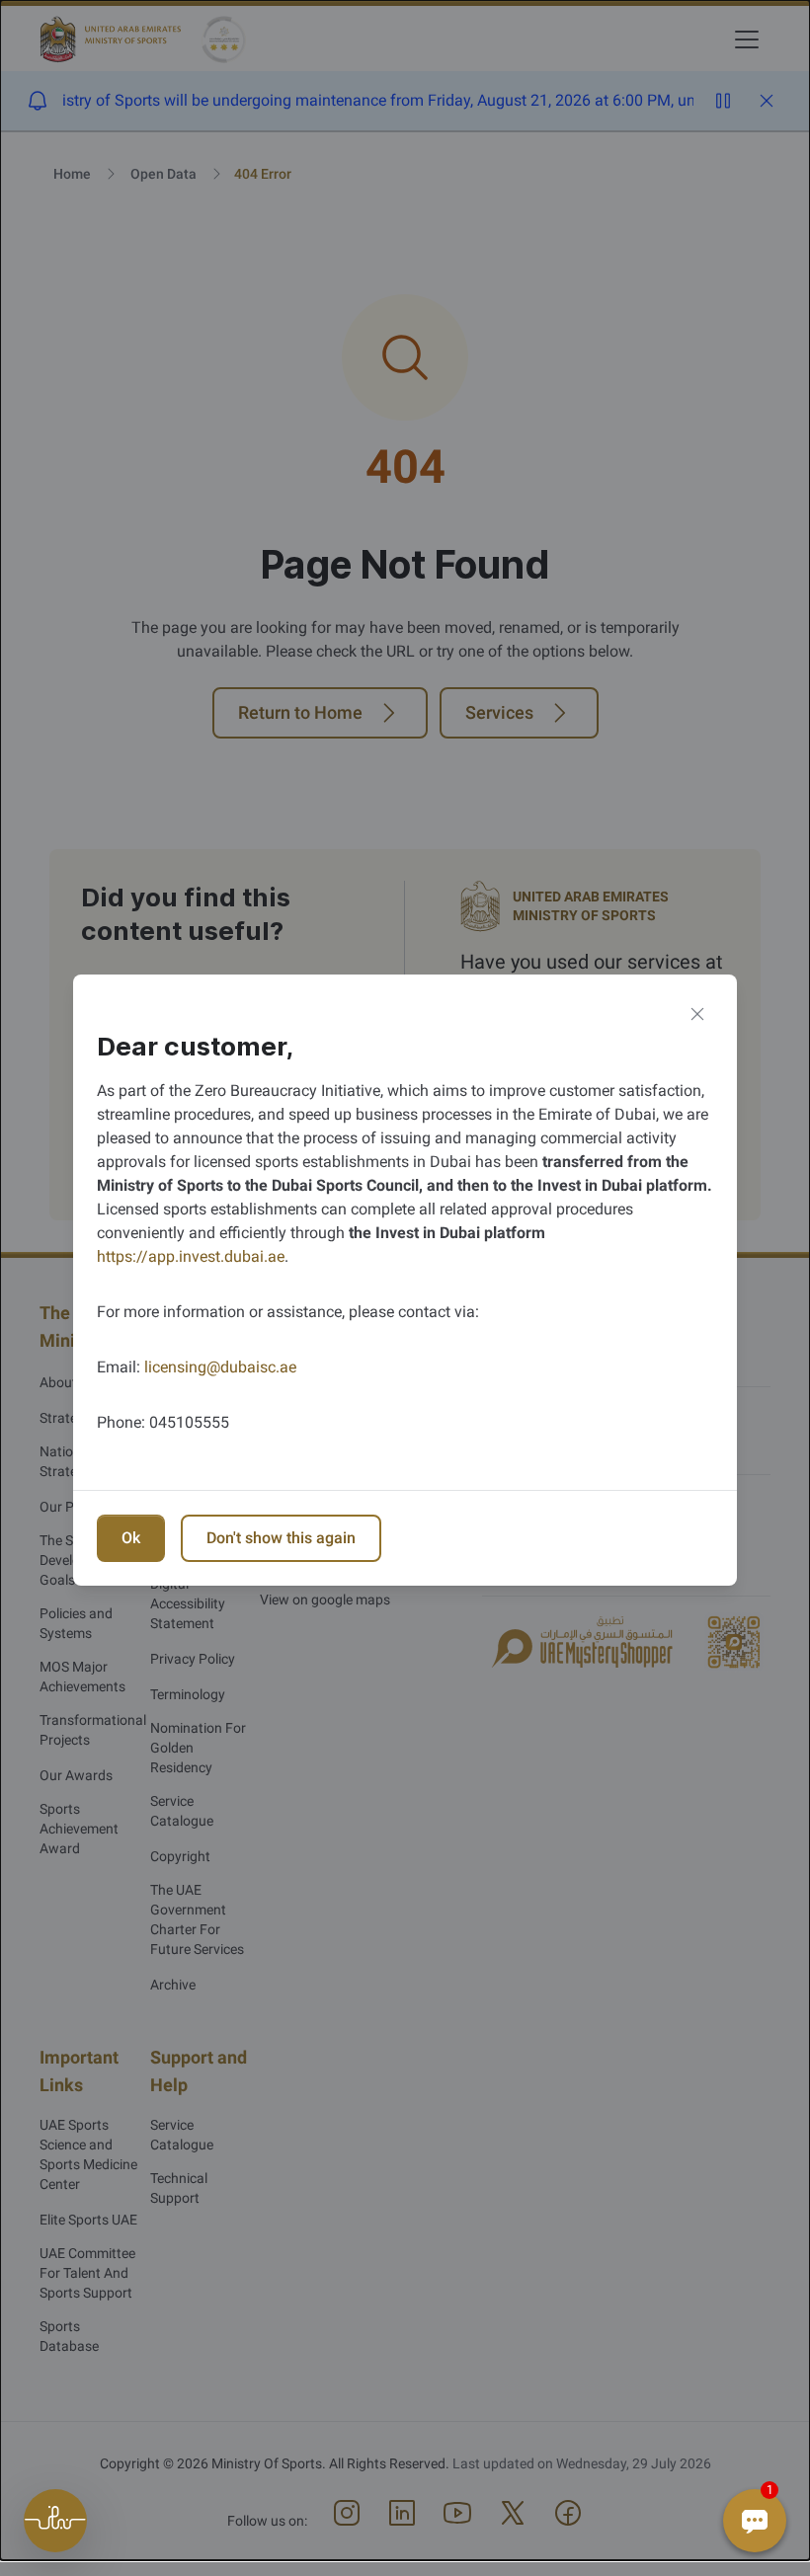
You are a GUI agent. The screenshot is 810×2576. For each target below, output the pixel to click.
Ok (131, 1538)
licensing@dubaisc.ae (220, 1367)
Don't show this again (281, 1538)
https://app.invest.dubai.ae (191, 1256)
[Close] (697, 1014)
